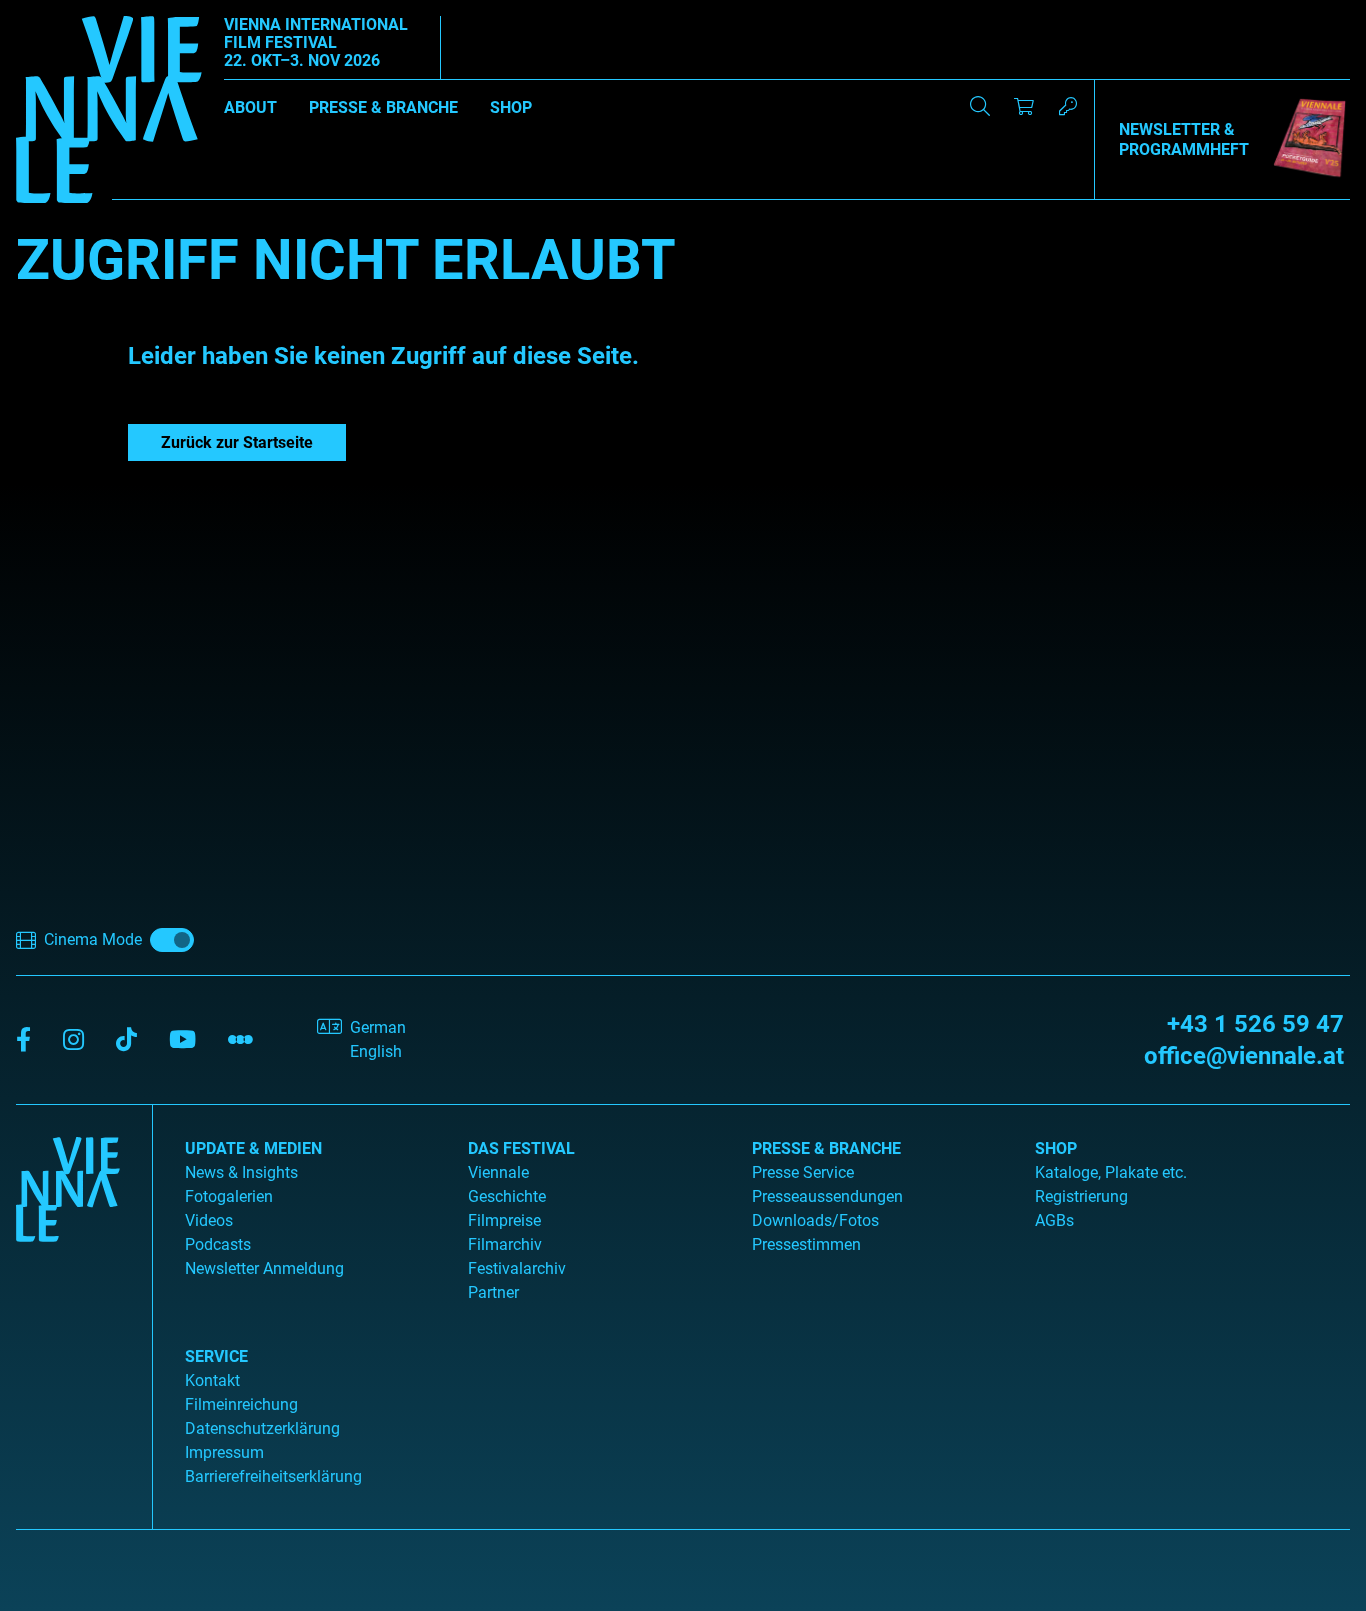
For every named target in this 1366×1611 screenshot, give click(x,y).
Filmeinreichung (241, 1404)
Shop (511, 107)
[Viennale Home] (68, 1309)
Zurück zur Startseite (237, 442)
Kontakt (212, 1380)
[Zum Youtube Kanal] (182, 1040)
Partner (493, 1292)
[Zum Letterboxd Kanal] (240, 1040)
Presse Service (803, 1172)
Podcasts (218, 1244)
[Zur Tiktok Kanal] (126, 1040)
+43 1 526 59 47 (1255, 1024)
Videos (209, 1220)
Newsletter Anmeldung (264, 1268)
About (250, 107)
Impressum (224, 1452)
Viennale (498, 1172)
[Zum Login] (1068, 106)
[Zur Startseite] (109, 113)
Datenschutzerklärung (262, 1428)
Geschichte (507, 1196)
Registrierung (1081, 1196)
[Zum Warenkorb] (1024, 106)
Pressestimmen (806, 1244)
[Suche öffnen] (980, 106)
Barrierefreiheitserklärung (273, 1476)
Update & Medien (253, 1148)
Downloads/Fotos (815, 1220)
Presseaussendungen (827, 1196)
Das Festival (521, 1148)
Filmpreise (504, 1220)
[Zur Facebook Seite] (23, 1040)
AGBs (1054, 1220)
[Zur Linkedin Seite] (73, 1040)
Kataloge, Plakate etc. (1111, 1172)
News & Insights (241, 1172)
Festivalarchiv (517, 1268)
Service (216, 1356)
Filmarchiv (505, 1244)
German (378, 1027)
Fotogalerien (229, 1196)
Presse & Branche (383, 107)
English (376, 1051)
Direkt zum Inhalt (60, 11)
